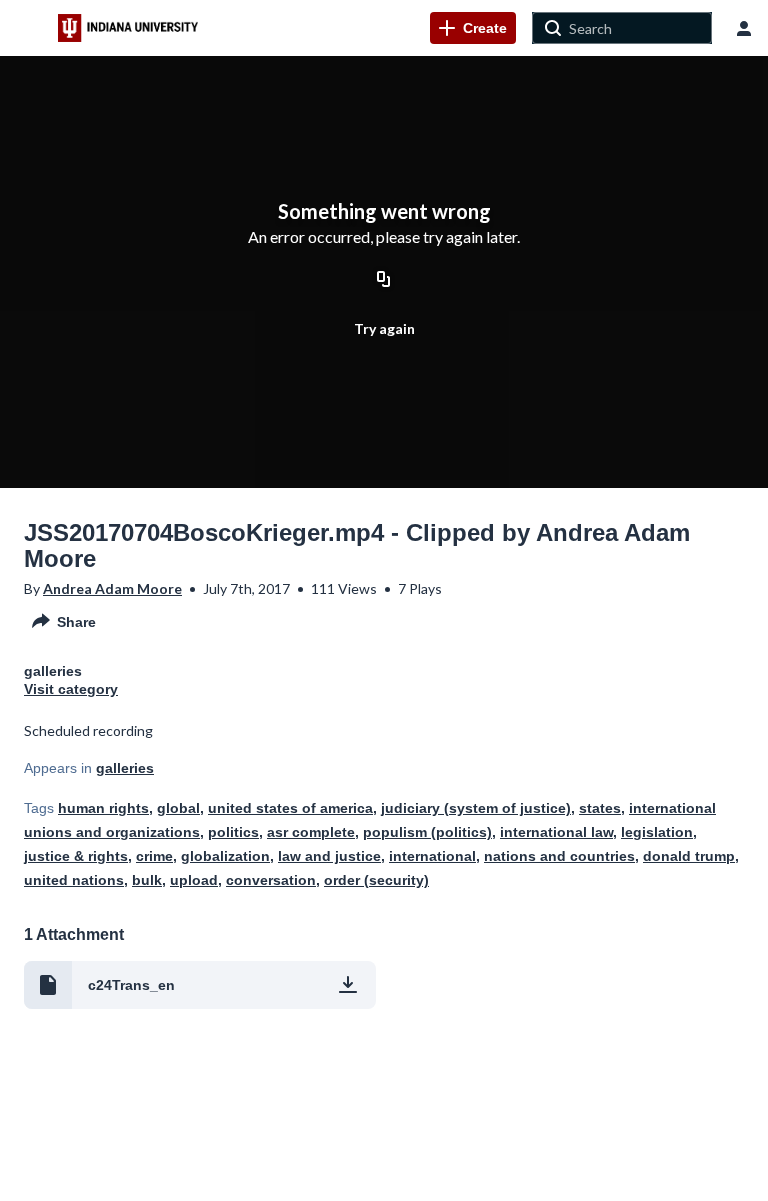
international (432, 856)
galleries (125, 768)
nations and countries (559, 856)
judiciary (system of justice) (476, 808)
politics (233, 832)
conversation (271, 880)
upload (194, 880)
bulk (147, 880)
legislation (657, 832)
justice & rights (76, 856)
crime (154, 856)
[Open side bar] (29, 28)
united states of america (290, 808)
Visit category (71, 689)
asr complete (311, 832)
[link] (473, 28)
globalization (225, 856)
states (600, 808)
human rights (103, 808)
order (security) (376, 880)
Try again (384, 328)
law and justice (329, 856)
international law (556, 832)
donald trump (689, 856)
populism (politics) (427, 832)
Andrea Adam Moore (112, 588)
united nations (74, 880)
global (178, 808)
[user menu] (744, 28)
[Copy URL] (384, 280)
